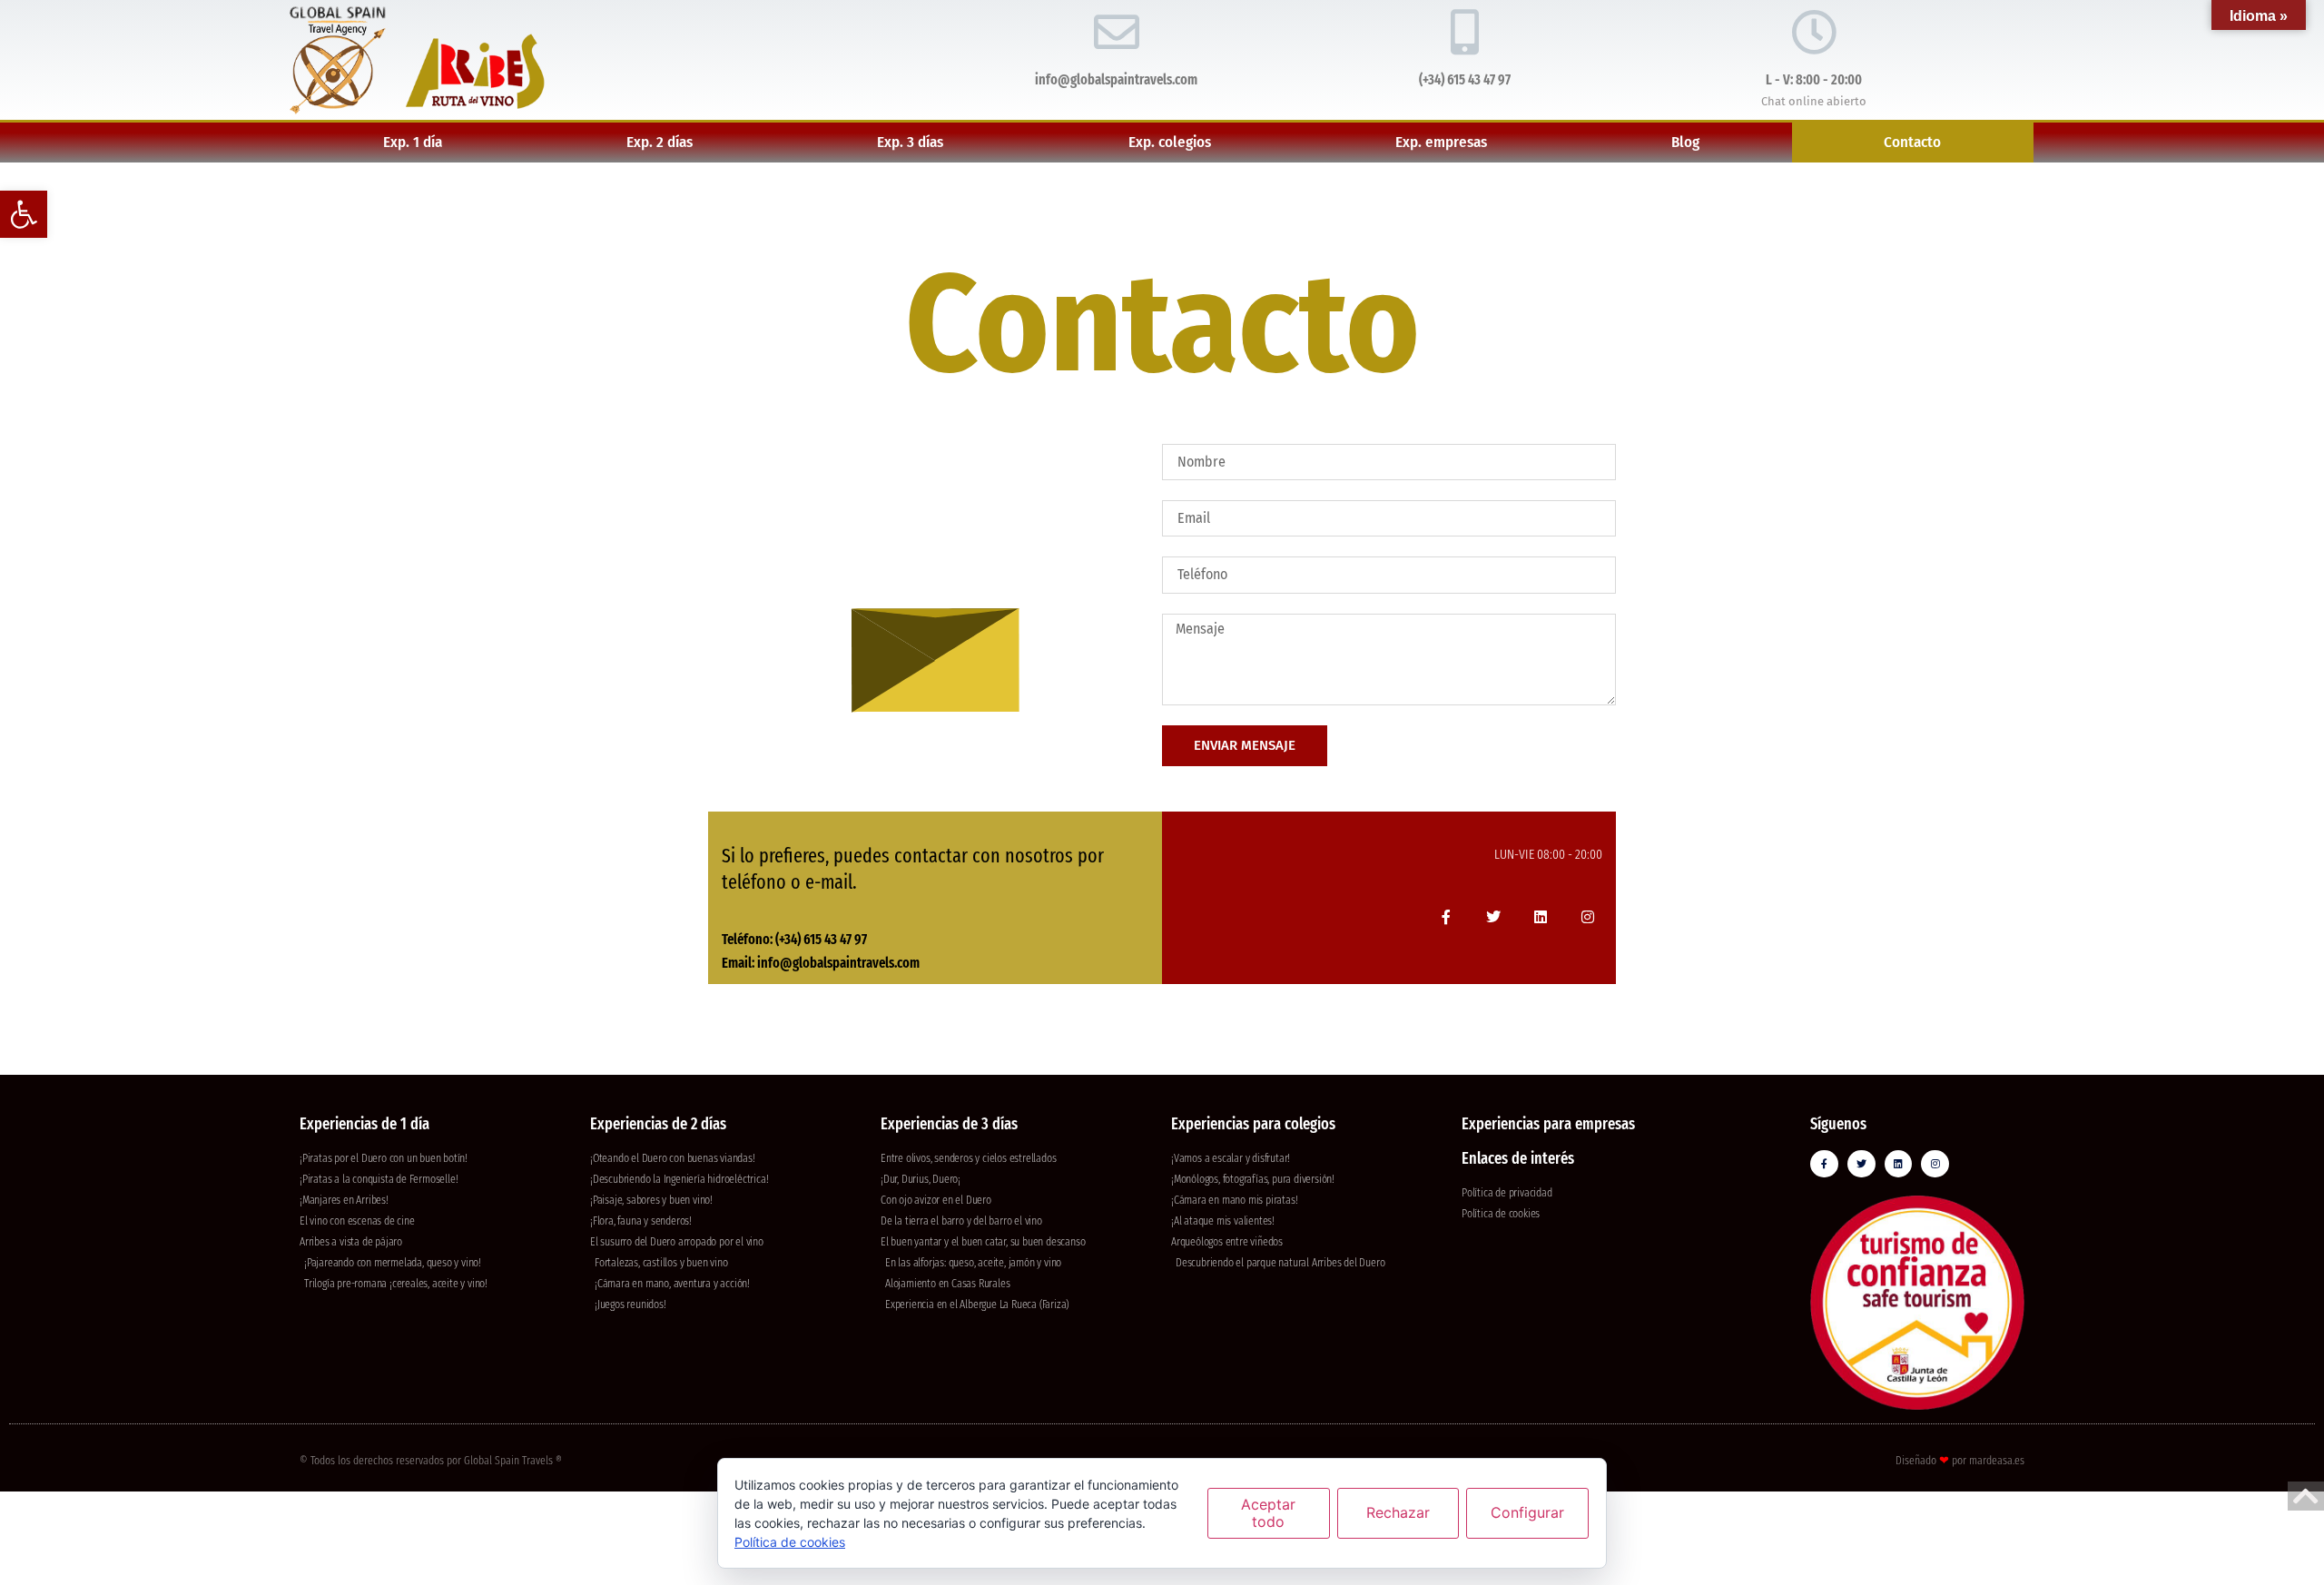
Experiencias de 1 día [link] (364, 1124)
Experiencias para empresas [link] (1548, 1124)
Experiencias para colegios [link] (1253, 1124)
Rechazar (1398, 1512)
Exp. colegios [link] (1170, 142)
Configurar (1527, 1512)
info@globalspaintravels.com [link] (1116, 79)
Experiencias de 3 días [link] (949, 1124)
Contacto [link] (1912, 142)
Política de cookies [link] (790, 1542)
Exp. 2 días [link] (660, 142)
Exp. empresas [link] (1441, 142)
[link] (24, 214)
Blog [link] (1685, 142)
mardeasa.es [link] (1997, 1460)
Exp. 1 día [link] (413, 142)
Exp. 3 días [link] (910, 142)
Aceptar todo (1268, 1513)
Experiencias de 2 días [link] (658, 1124)
